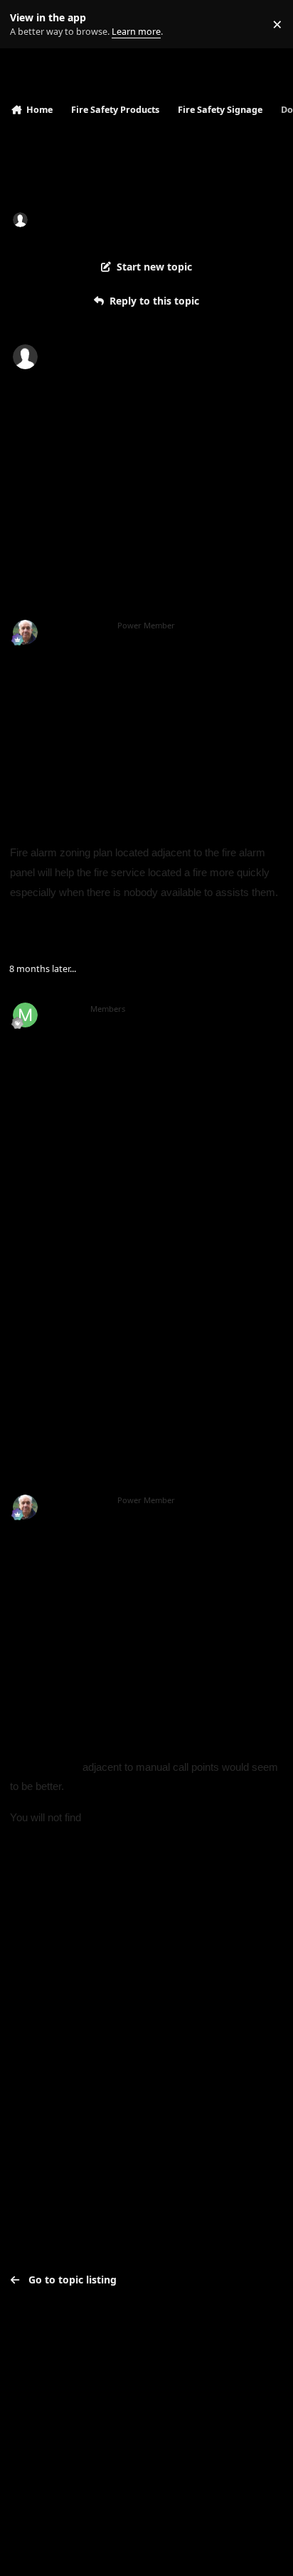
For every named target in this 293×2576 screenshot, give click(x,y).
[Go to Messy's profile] (25, 1015)
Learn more (27, 24)
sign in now (42, 2036)
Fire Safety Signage (218, 219)
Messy (63, 1009)
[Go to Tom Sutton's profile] (25, 632)
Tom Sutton (76, 626)
